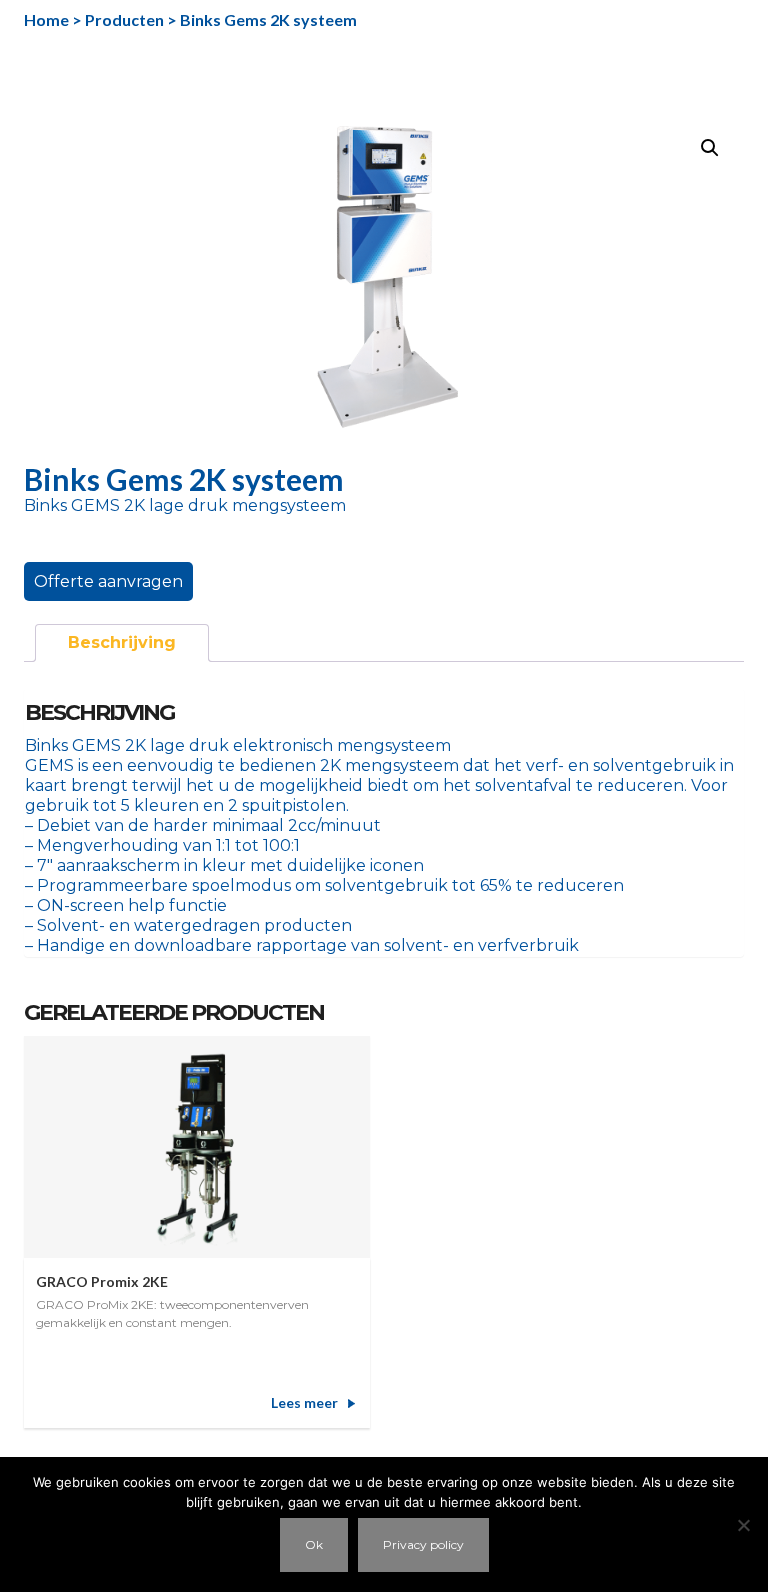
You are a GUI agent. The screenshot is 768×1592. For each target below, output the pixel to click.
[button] (710, 148)
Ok (314, 1544)
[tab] (122, 643)
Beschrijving (122, 642)
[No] (743, 1525)
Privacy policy (423, 1544)
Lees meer (304, 1402)
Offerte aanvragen (108, 581)
